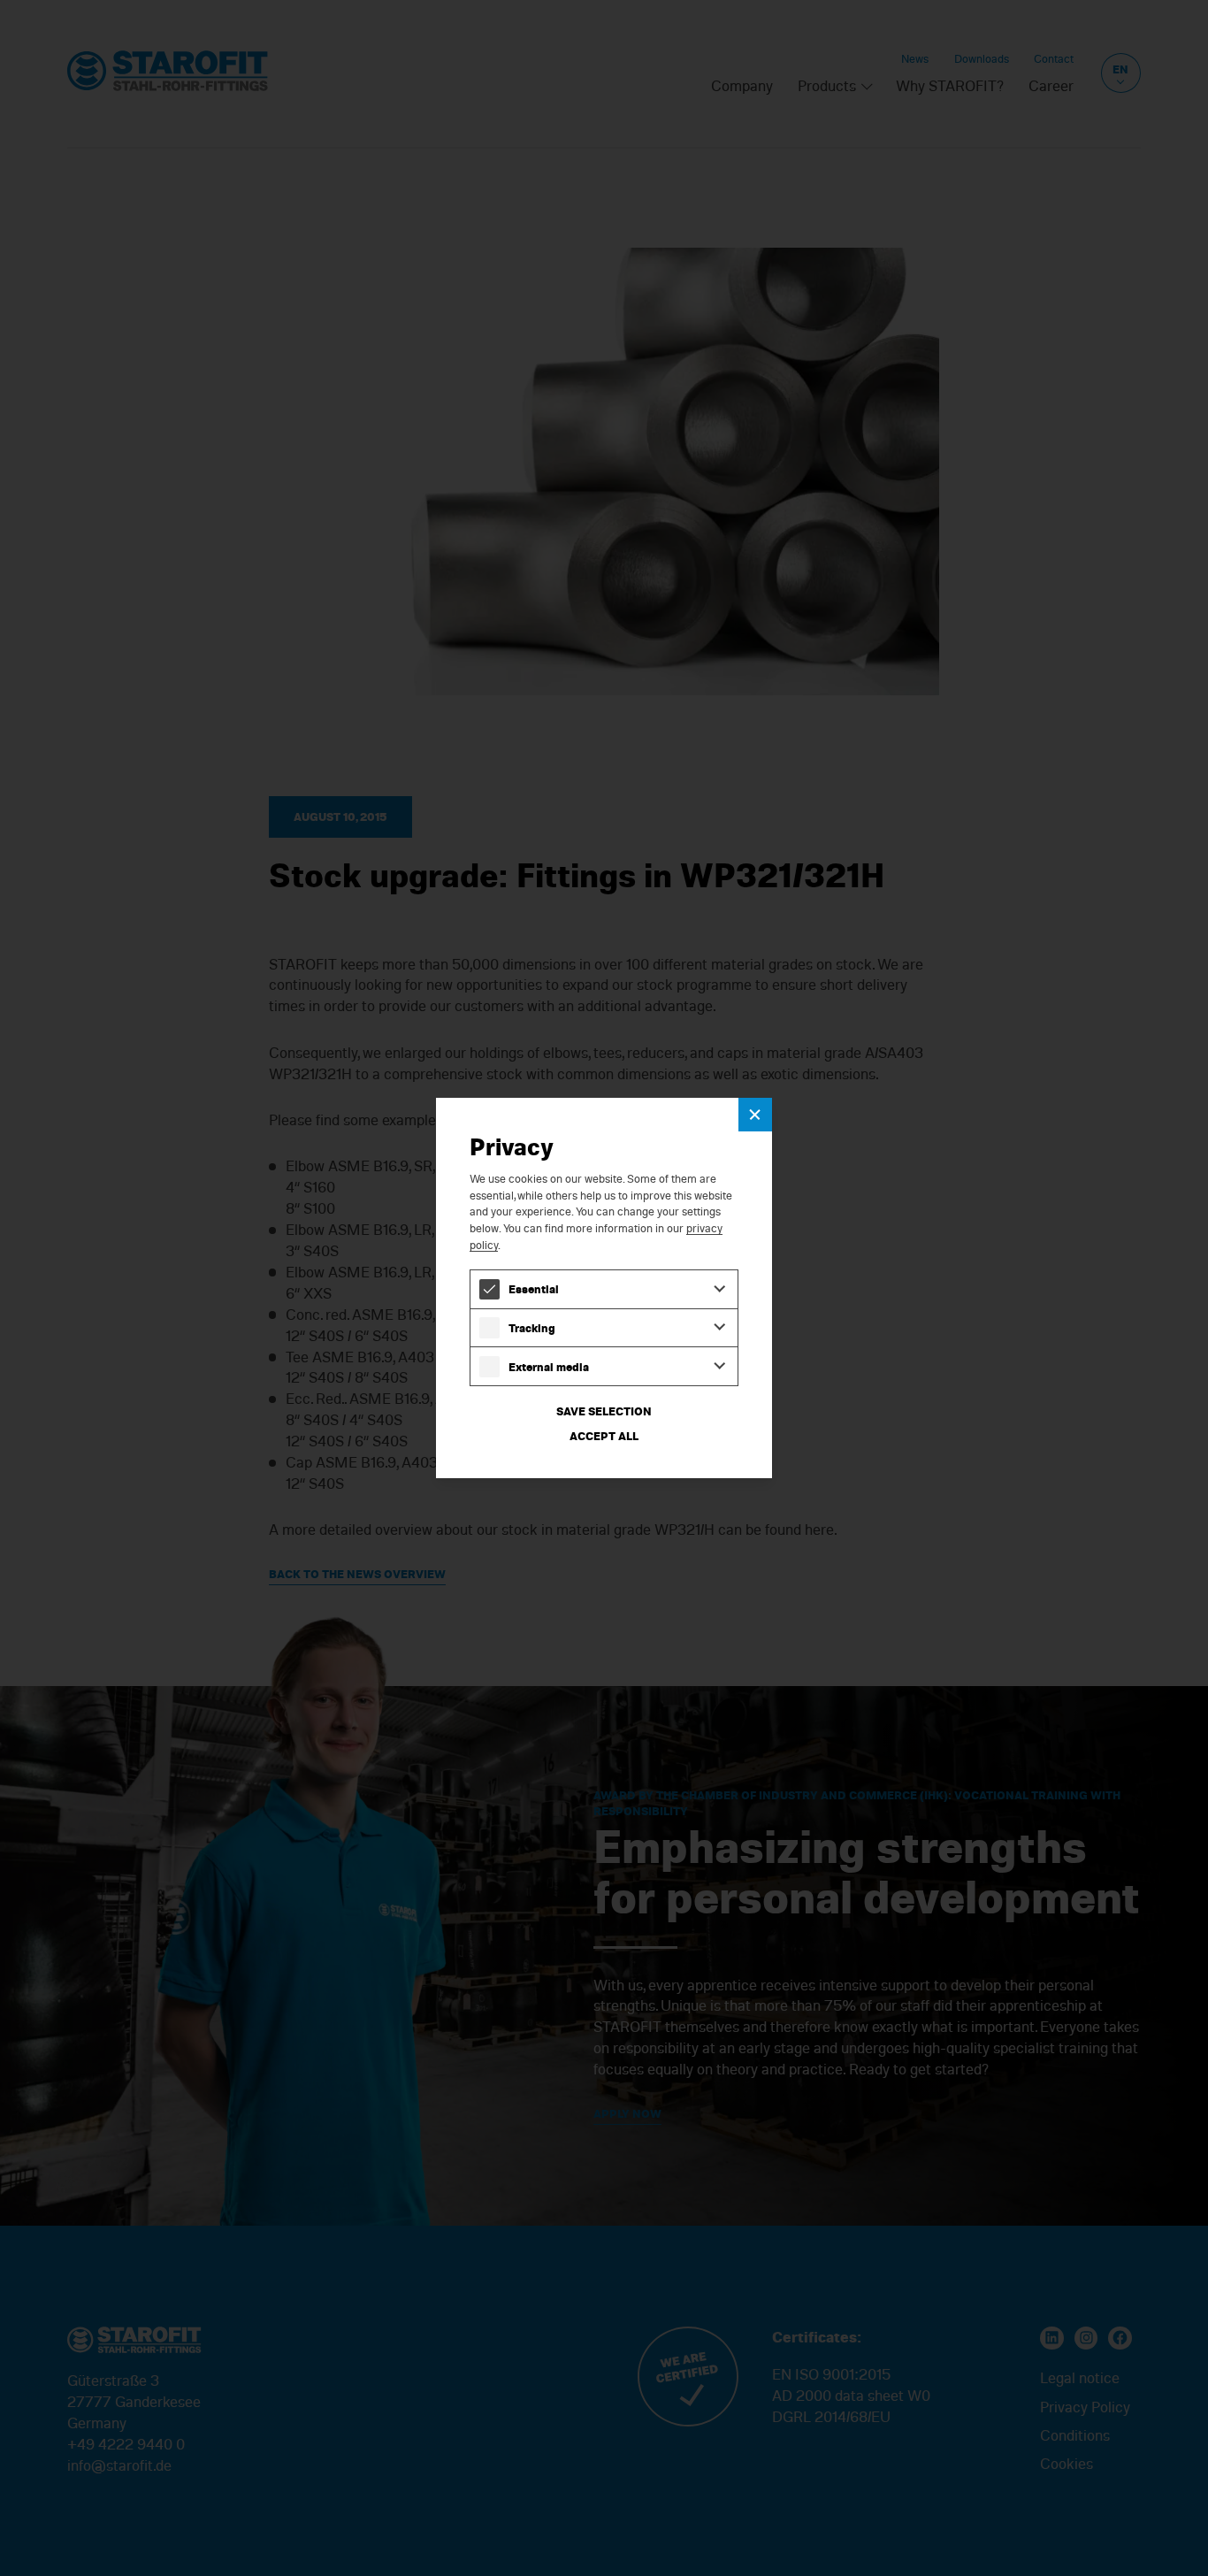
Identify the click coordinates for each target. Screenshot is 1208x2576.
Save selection (604, 1411)
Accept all (604, 1436)
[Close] (755, 1115)
